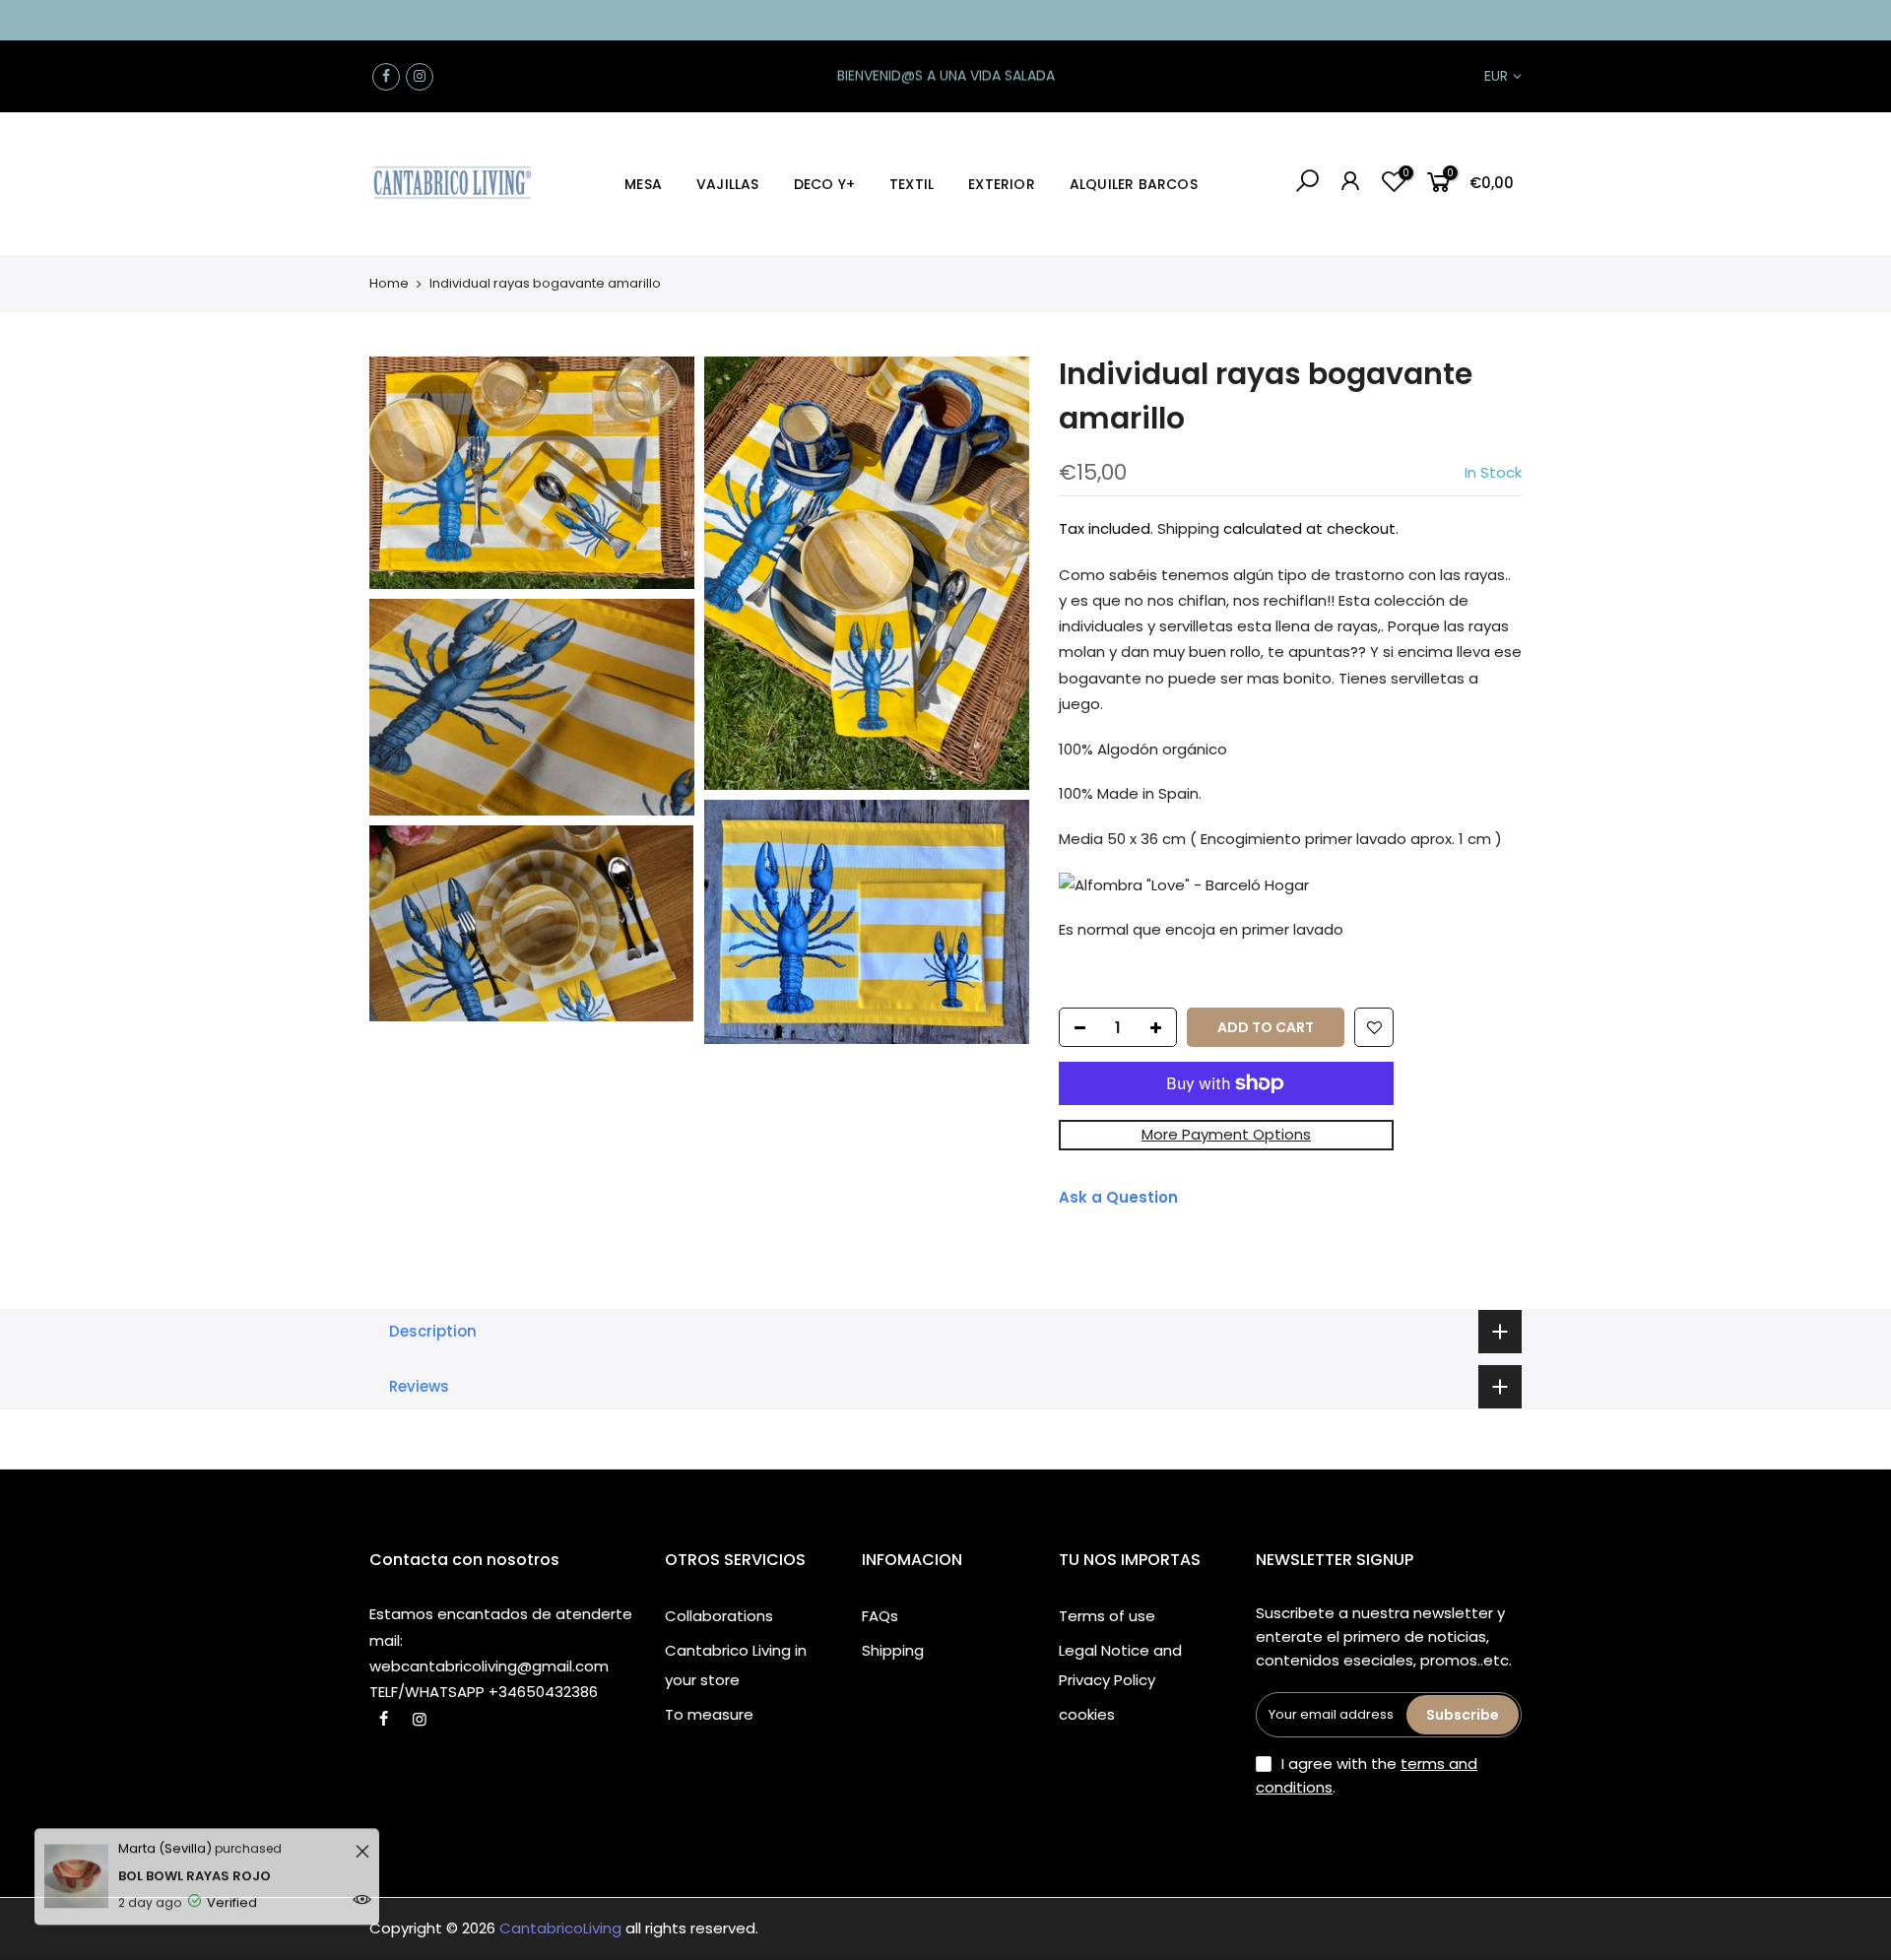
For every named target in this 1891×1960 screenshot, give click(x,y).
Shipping (1188, 528)
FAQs (880, 1616)
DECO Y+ (824, 184)
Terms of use (1107, 1616)
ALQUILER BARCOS (1134, 184)
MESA (643, 184)
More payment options (1226, 1134)
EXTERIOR (1002, 184)
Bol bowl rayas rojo (195, 1857)
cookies (1087, 1714)
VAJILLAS (728, 184)
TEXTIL (912, 184)
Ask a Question (1118, 1197)
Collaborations (719, 1616)
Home (389, 283)
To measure (709, 1714)
